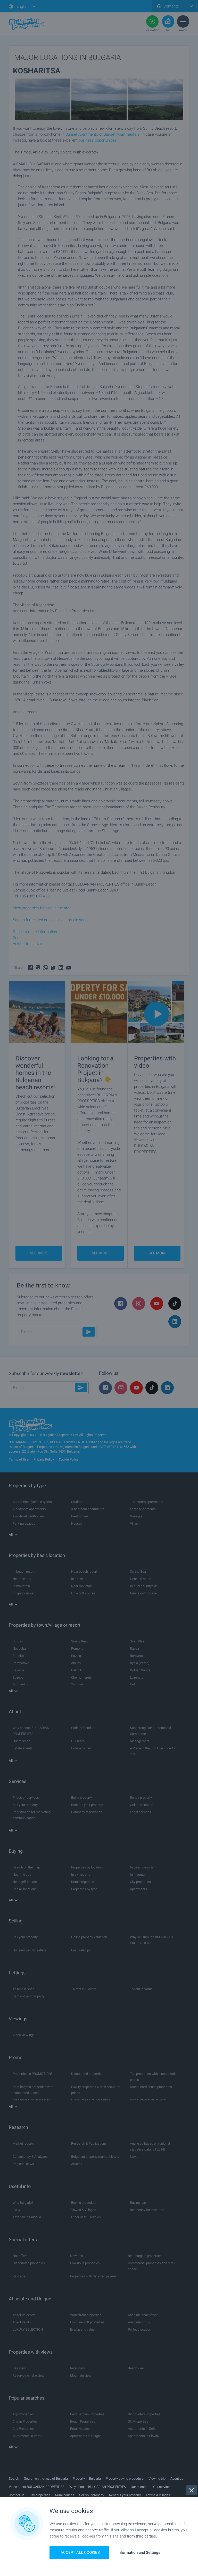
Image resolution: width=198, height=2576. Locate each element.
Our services (162, 2487)
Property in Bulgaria (87, 2478)
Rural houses (65, 2495)
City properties (40, 2495)
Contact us (17, 2495)
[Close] (192, 2490)
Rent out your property (125, 2495)
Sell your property (92, 2495)
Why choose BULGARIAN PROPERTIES (98, 2487)
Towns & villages (158, 2495)
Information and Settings (139, 2553)
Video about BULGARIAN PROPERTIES (37, 2487)
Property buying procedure (125, 2478)
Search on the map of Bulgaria (46, 2478)
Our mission (139, 2487)
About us (177, 2478)
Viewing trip (157, 2478)
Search (14, 2478)
